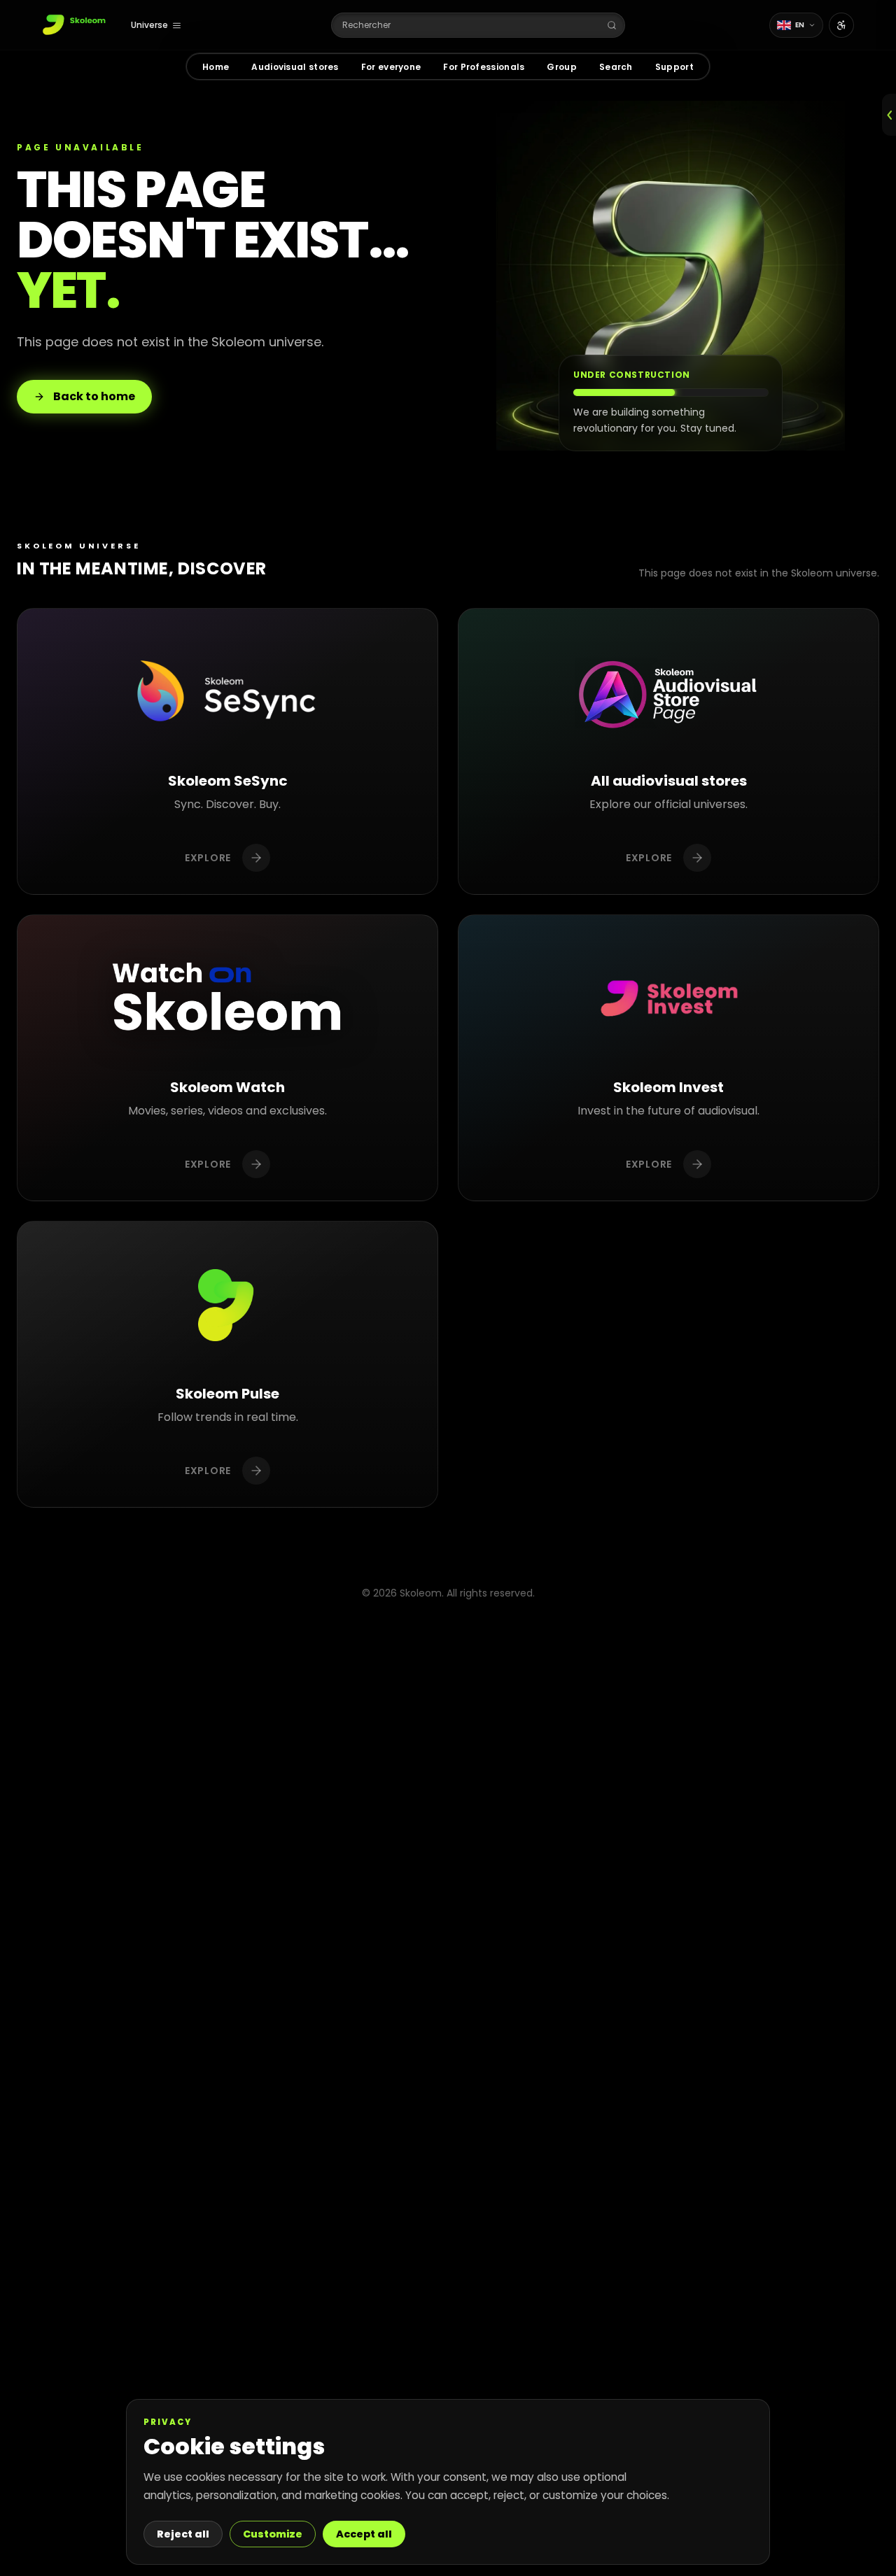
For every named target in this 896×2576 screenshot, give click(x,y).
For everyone (391, 67)
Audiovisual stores (295, 67)
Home (216, 67)
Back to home (94, 396)
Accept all (364, 2534)
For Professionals (484, 67)
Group (562, 67)
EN (800, 25)
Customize (273, 2534)
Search (616, 67)
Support (674, 67)
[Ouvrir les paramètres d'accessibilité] (841, 25)
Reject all (183, 2534)
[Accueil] (75, 25)
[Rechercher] (612, 25)
